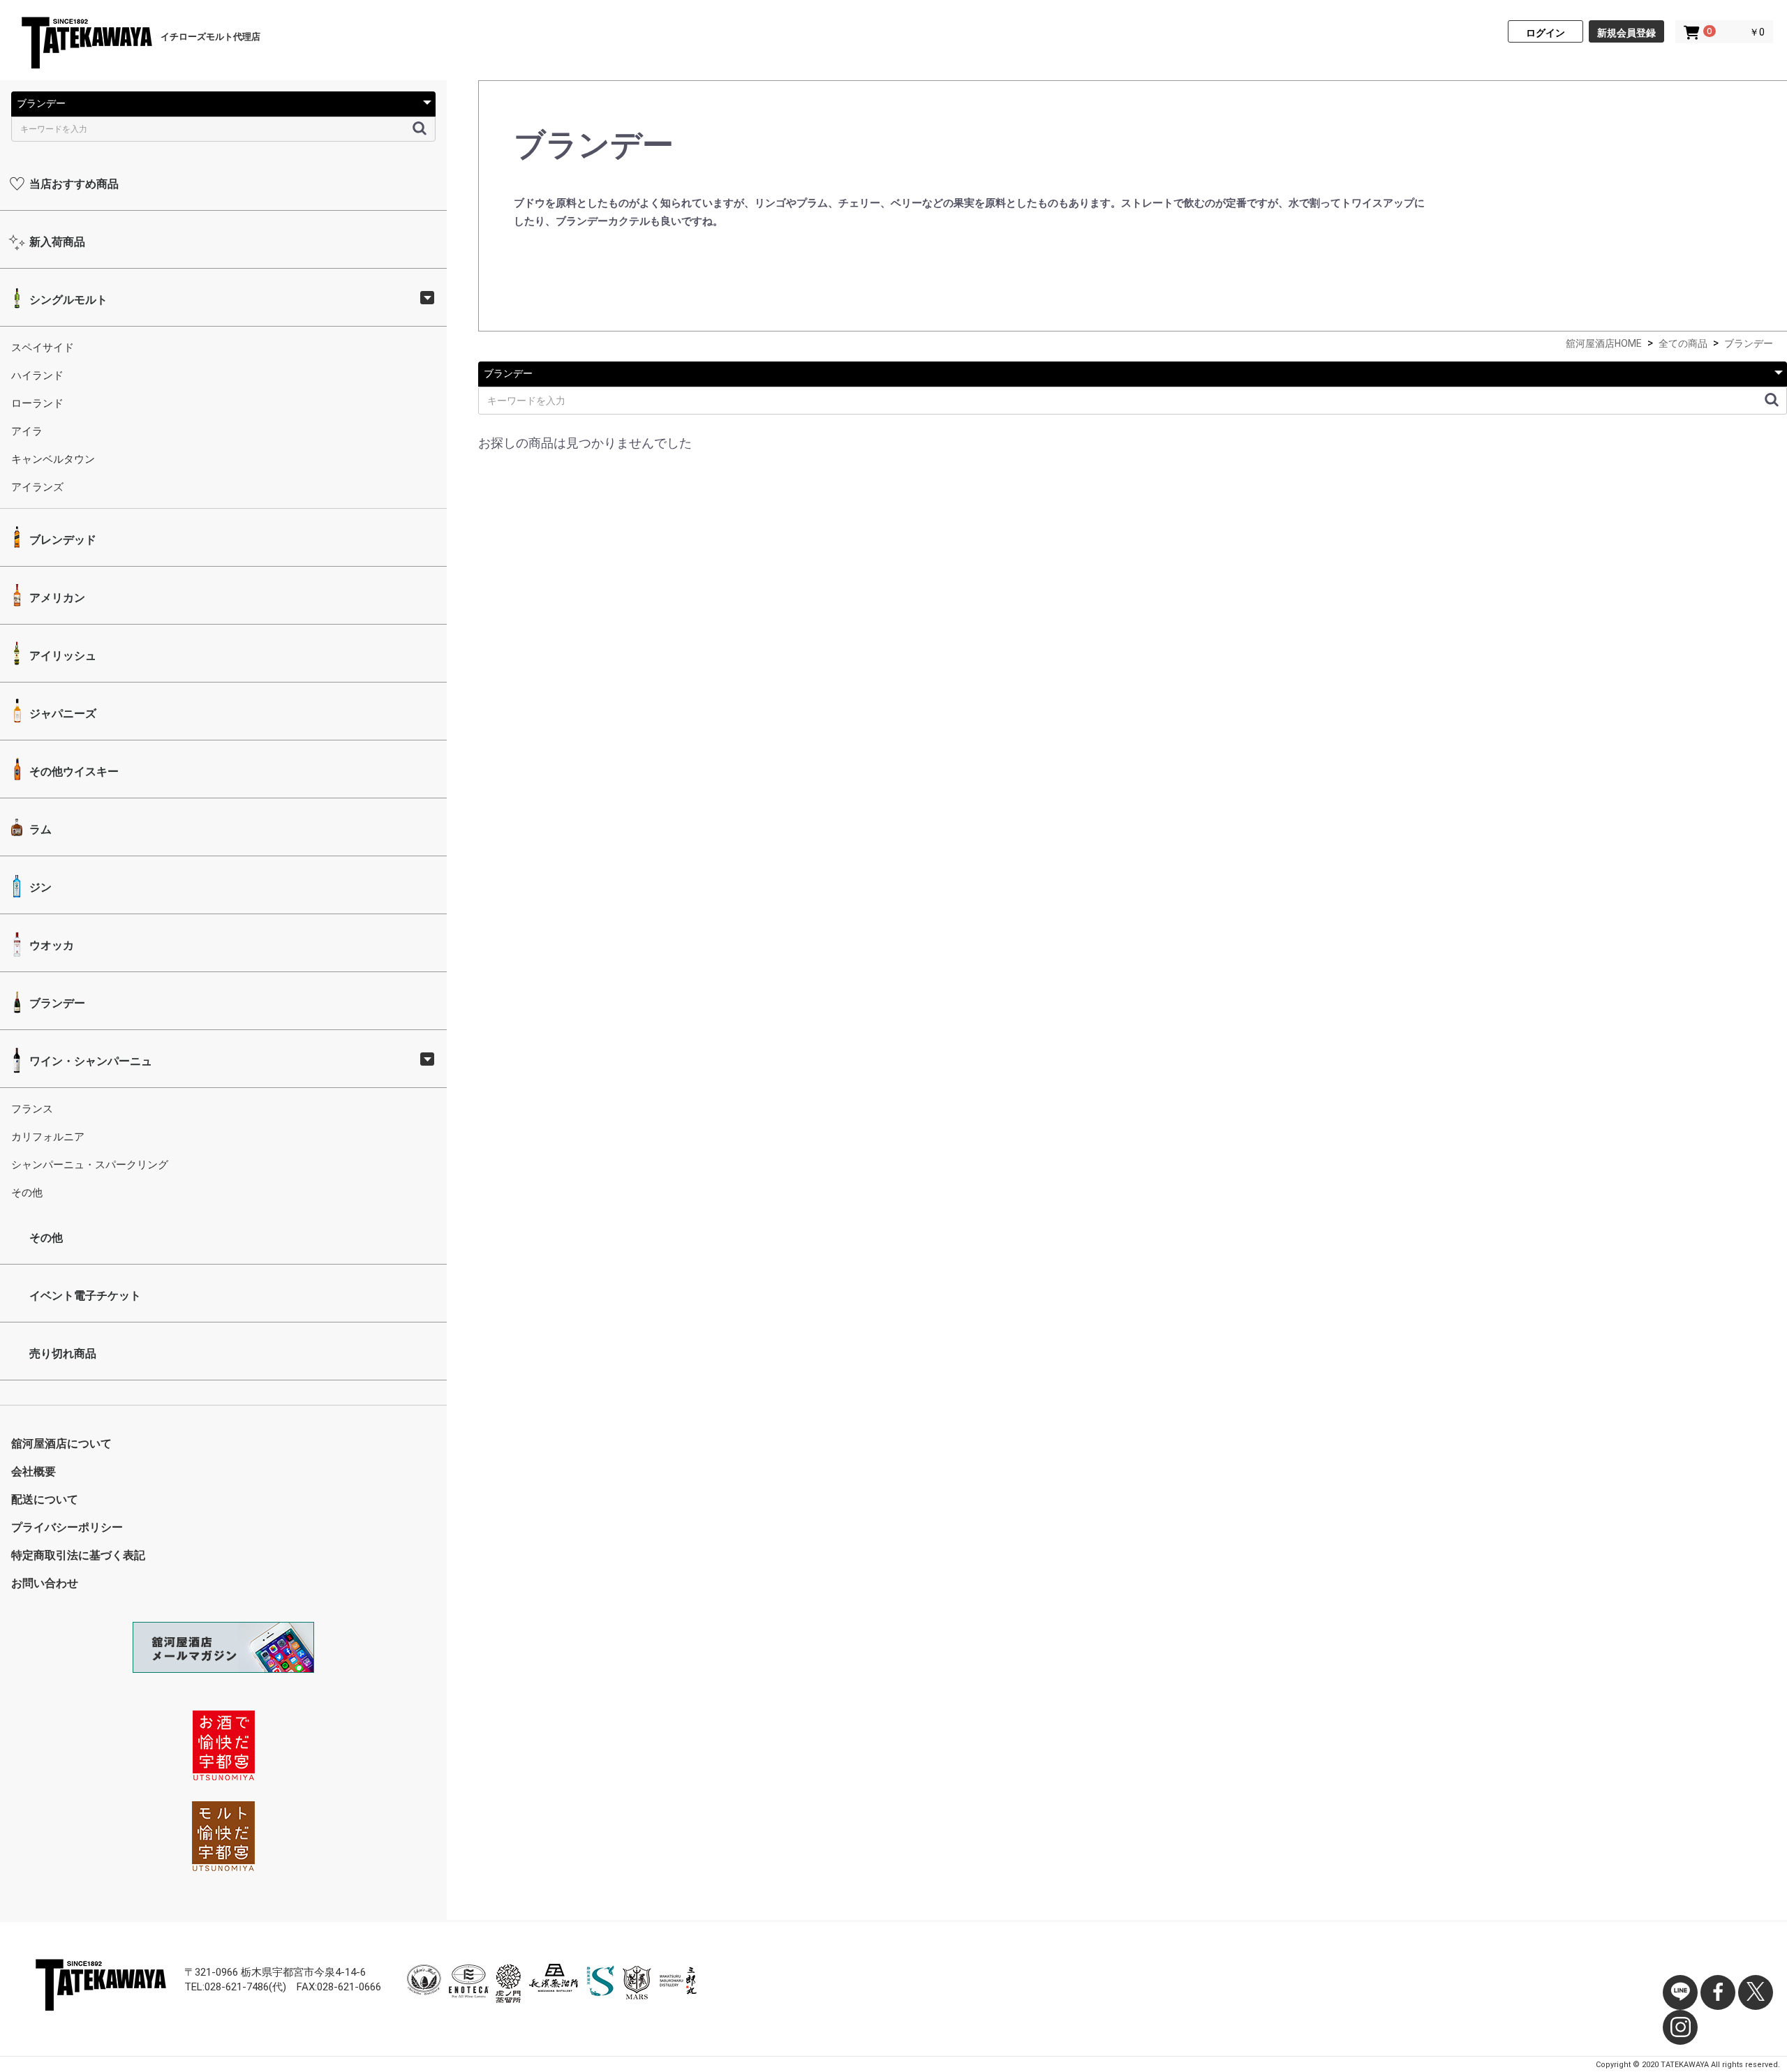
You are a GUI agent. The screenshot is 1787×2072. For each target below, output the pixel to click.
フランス (32, 1109)
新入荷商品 (56, 242)
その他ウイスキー (73, 772)
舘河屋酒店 (86, 45)
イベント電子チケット (84, 1296)
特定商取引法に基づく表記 (78, 1555)
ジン (39, 887)
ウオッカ (50, 945)
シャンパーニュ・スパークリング (90, 1165)
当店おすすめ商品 (73, 184)
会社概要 (34, 1471)
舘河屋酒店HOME (1604, 343)
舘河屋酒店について (61, 1444)
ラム (39, 829)
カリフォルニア (48, 1137)
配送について (45, 1499)
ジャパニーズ (61, 714)
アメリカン (56, 598)
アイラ (27, 431)
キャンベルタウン (53, 459)
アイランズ (37, 487)
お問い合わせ (45, 1583)
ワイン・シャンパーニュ (89, 1061)
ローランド (37, 403)
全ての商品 (1683, 343)
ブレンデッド (61, 540)
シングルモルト (67, 300)
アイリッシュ (61, 656)
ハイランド (37, 375)
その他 (27, 1193)
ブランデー (56, 1003)
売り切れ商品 (61, 1354)
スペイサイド (43, 348)
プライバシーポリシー (67, 1527)
